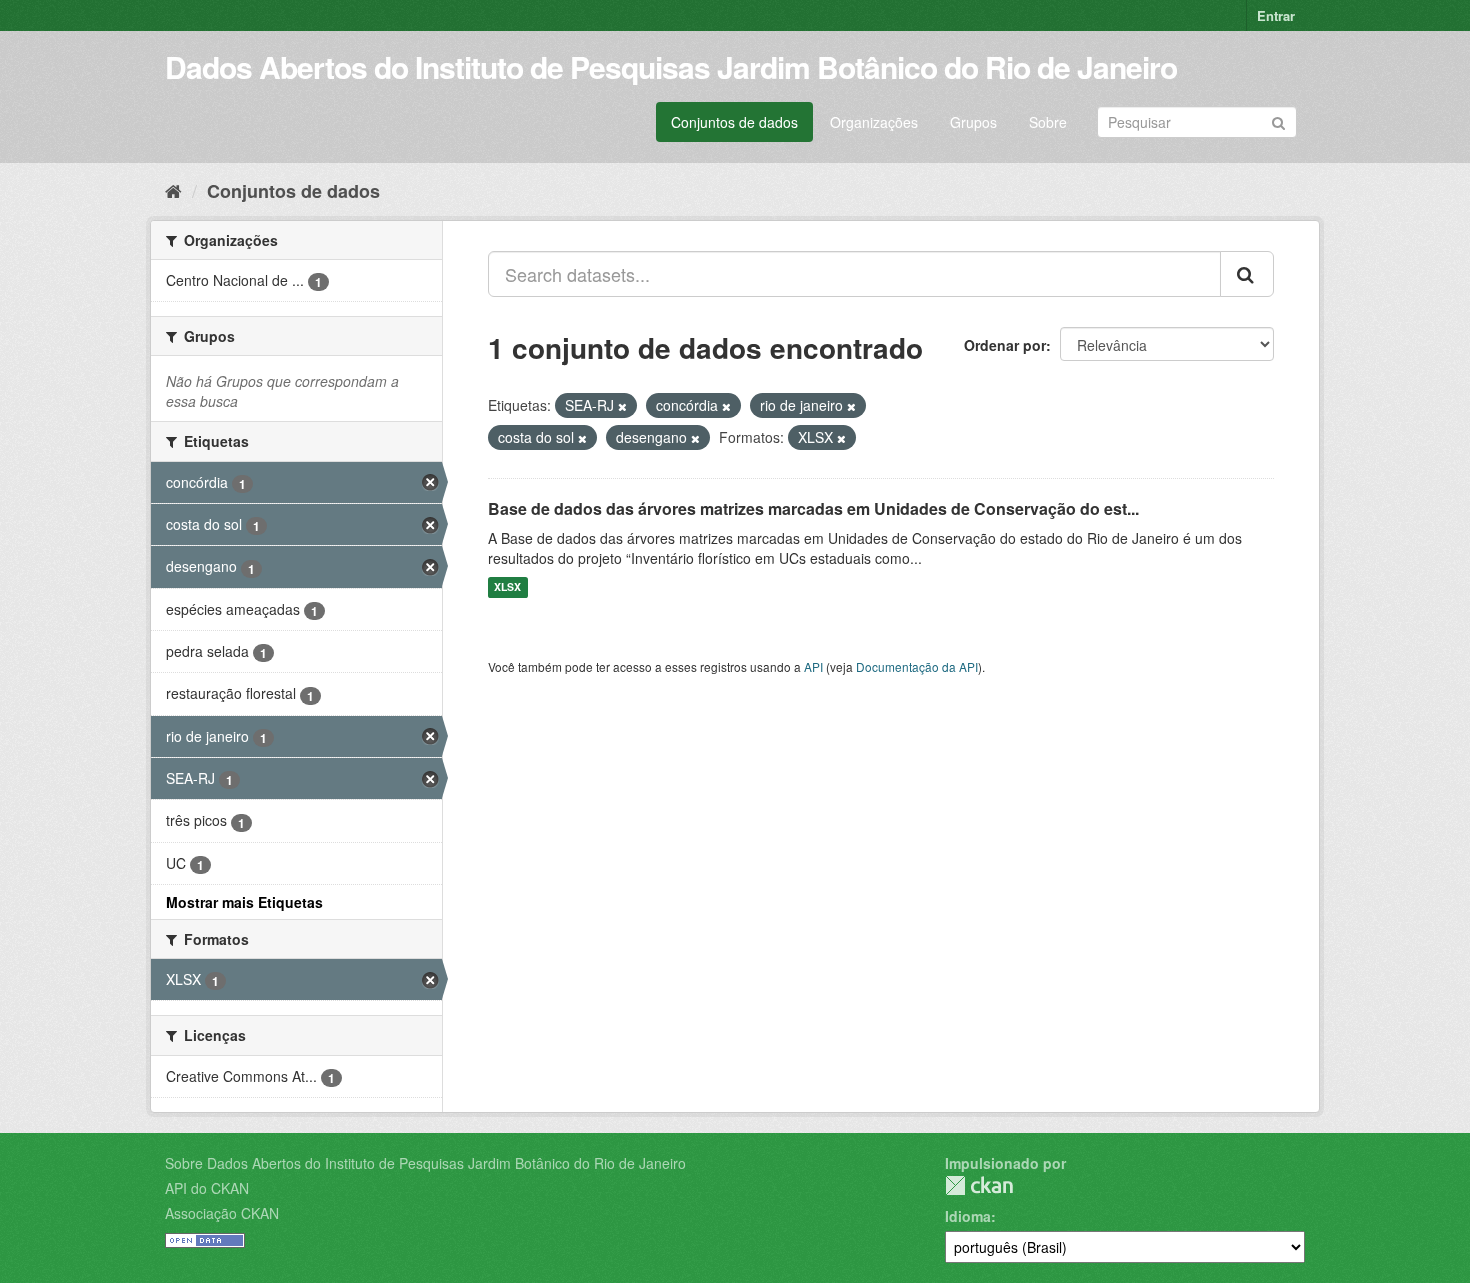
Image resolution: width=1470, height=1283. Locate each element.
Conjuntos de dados (734, 122)
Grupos (973, 122)
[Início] (173, 190)
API (813, 666)
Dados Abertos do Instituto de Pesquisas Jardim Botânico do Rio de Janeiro (671, 66)
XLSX (507, 587)
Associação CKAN (222, 1213)
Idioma (968, 1216)
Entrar (1276, 15)
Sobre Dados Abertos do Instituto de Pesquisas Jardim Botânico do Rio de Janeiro (425, 1163)
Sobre (1048, 122)
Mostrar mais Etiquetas (244, 902)
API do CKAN (207, 1188)
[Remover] (622, 406)
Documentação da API (917, 666)
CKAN (979, 1185)
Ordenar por (1005, 345)
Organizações (874, 122)
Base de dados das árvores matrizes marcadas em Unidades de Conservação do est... (813, 508)
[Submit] (1278, 120)
